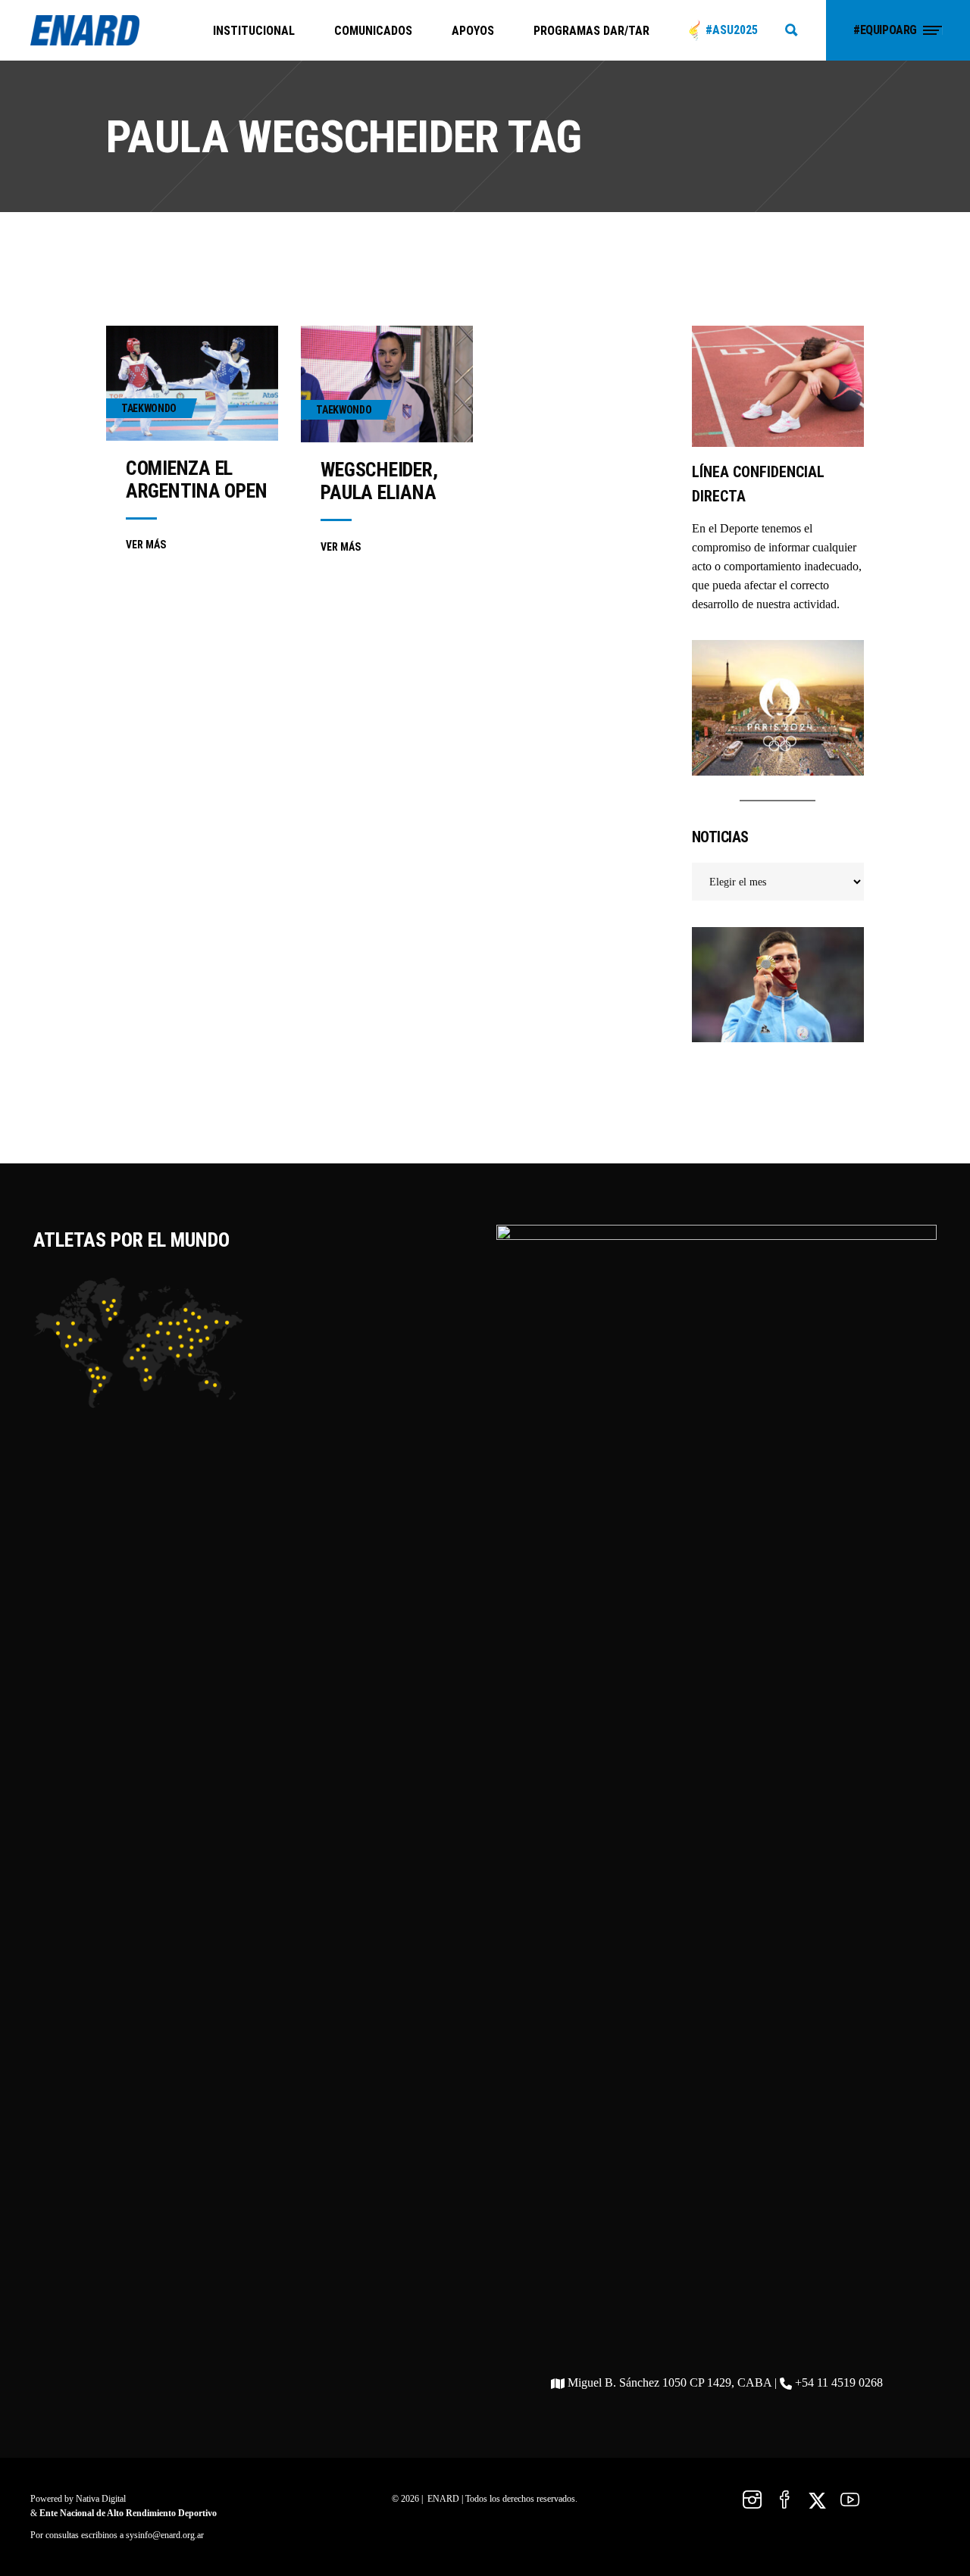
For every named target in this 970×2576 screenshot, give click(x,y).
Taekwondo (149, 408)
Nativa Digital (101, 2499)
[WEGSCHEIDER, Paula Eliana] (387, 384)
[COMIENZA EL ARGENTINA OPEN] (192, 383)
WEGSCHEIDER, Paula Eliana (379, 481)
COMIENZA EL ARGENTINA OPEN (196, 479)
